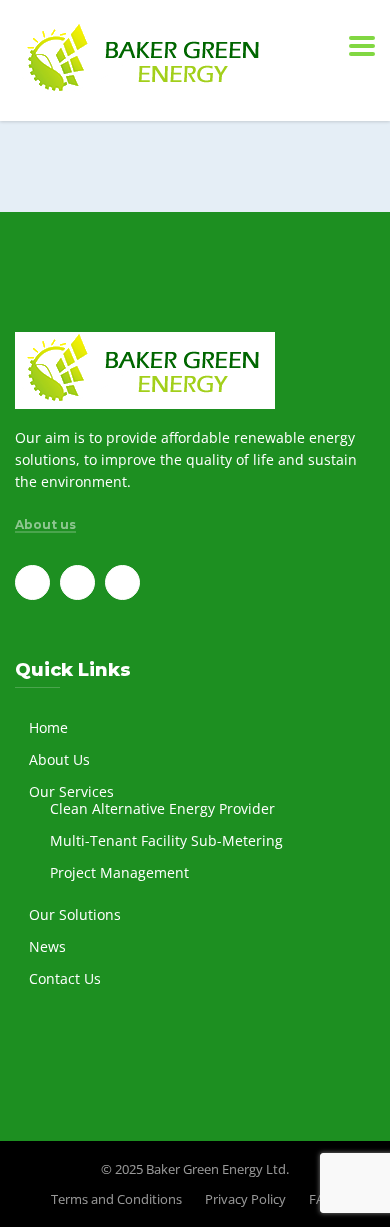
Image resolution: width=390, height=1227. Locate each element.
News (47, 946)
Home (48, 727)
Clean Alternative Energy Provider (162, 808)
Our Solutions (75, 914)
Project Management (119, 872)
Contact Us (65, 978)
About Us (59, 759)
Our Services (71, 791)
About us (45, 525)
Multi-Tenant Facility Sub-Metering (166, 840)
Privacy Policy (245, 1199)
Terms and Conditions (116, 1199)
